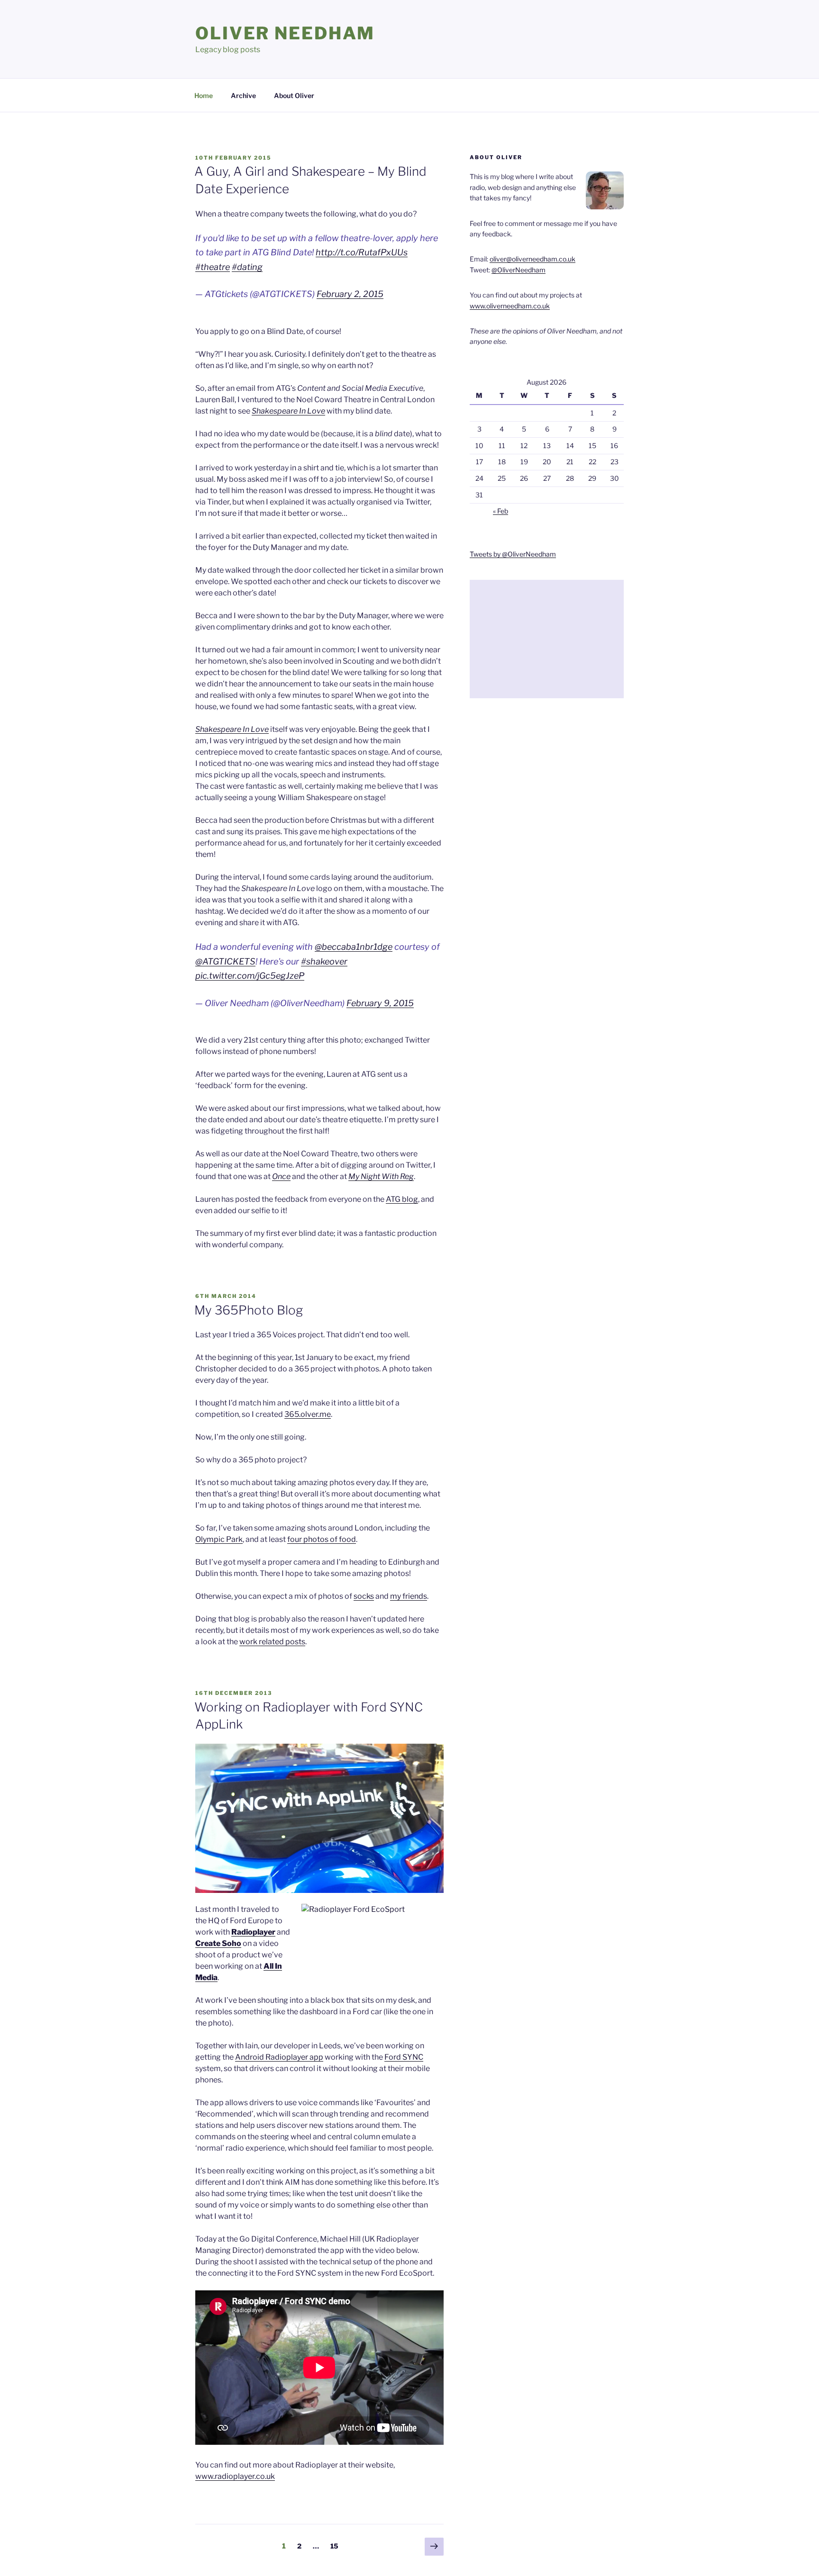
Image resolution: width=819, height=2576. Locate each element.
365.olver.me (308, 1414)
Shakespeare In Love (288, 411)
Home (204, 95)
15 (337, 2546)
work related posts (272, 1642)
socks (364, 1596)
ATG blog (402, 1199)
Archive (243, 95)
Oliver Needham (285, 33)
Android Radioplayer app (279, 2057)
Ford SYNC (404, 2057)
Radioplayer (253, 1932)
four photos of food (322, 1539)
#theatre (213, 267)
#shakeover (324, 961)
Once (281, 1176)
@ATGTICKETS (225, 961)
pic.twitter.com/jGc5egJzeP (250, 976)
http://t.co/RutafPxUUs (362, 252)
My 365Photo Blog (249, 1310)
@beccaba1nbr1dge (354, 947)
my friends (409, 1596)
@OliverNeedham (519, 270)
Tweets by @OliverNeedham (513, 554)
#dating (247, 267)
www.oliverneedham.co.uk (510, 306)
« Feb (500, 511)
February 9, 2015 (380, 1003)
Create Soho (218, 1943)
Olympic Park (219, 1539)
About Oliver (294, 95)
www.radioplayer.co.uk (235, 2476)
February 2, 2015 (350, 294)
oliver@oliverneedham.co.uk (532, 259)
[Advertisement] (547, 639)
